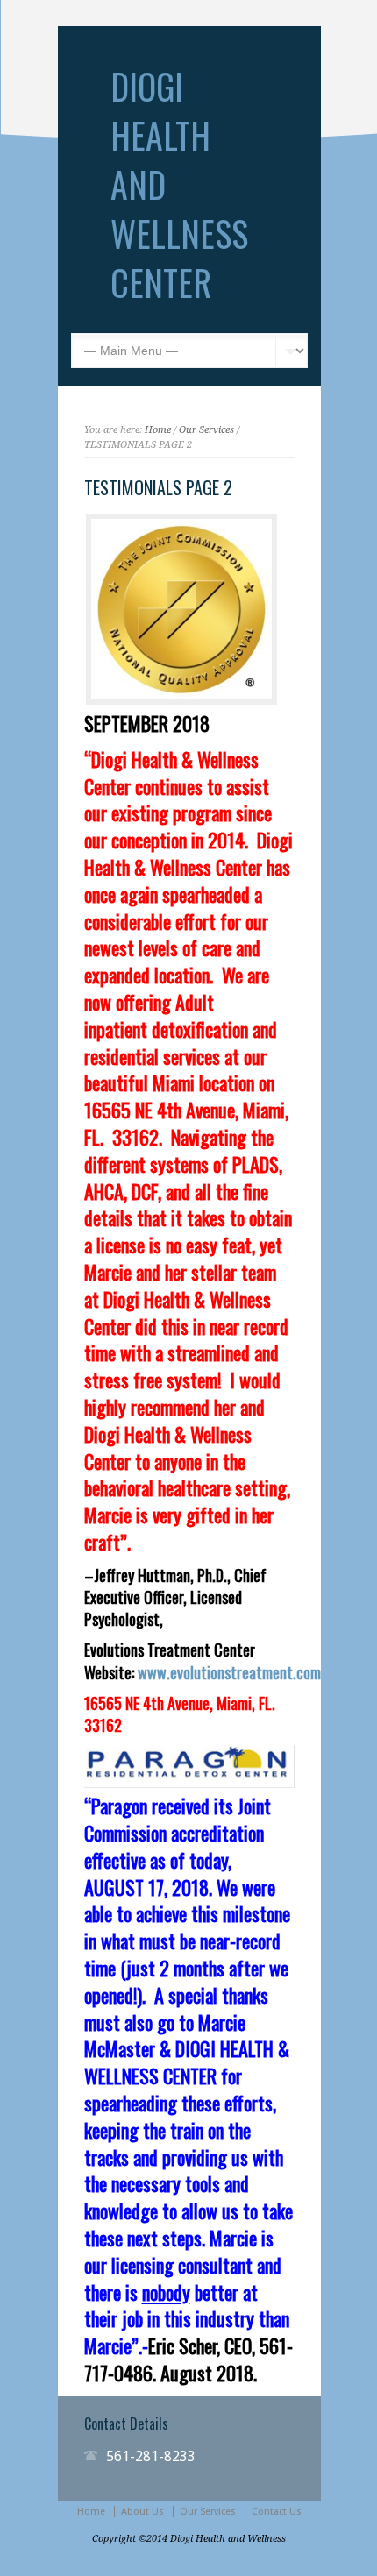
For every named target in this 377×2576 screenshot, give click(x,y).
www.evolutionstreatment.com (229, 1672)
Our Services (206, 430)
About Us (142, 2512)
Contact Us (277, 2512)
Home (158, 430)
